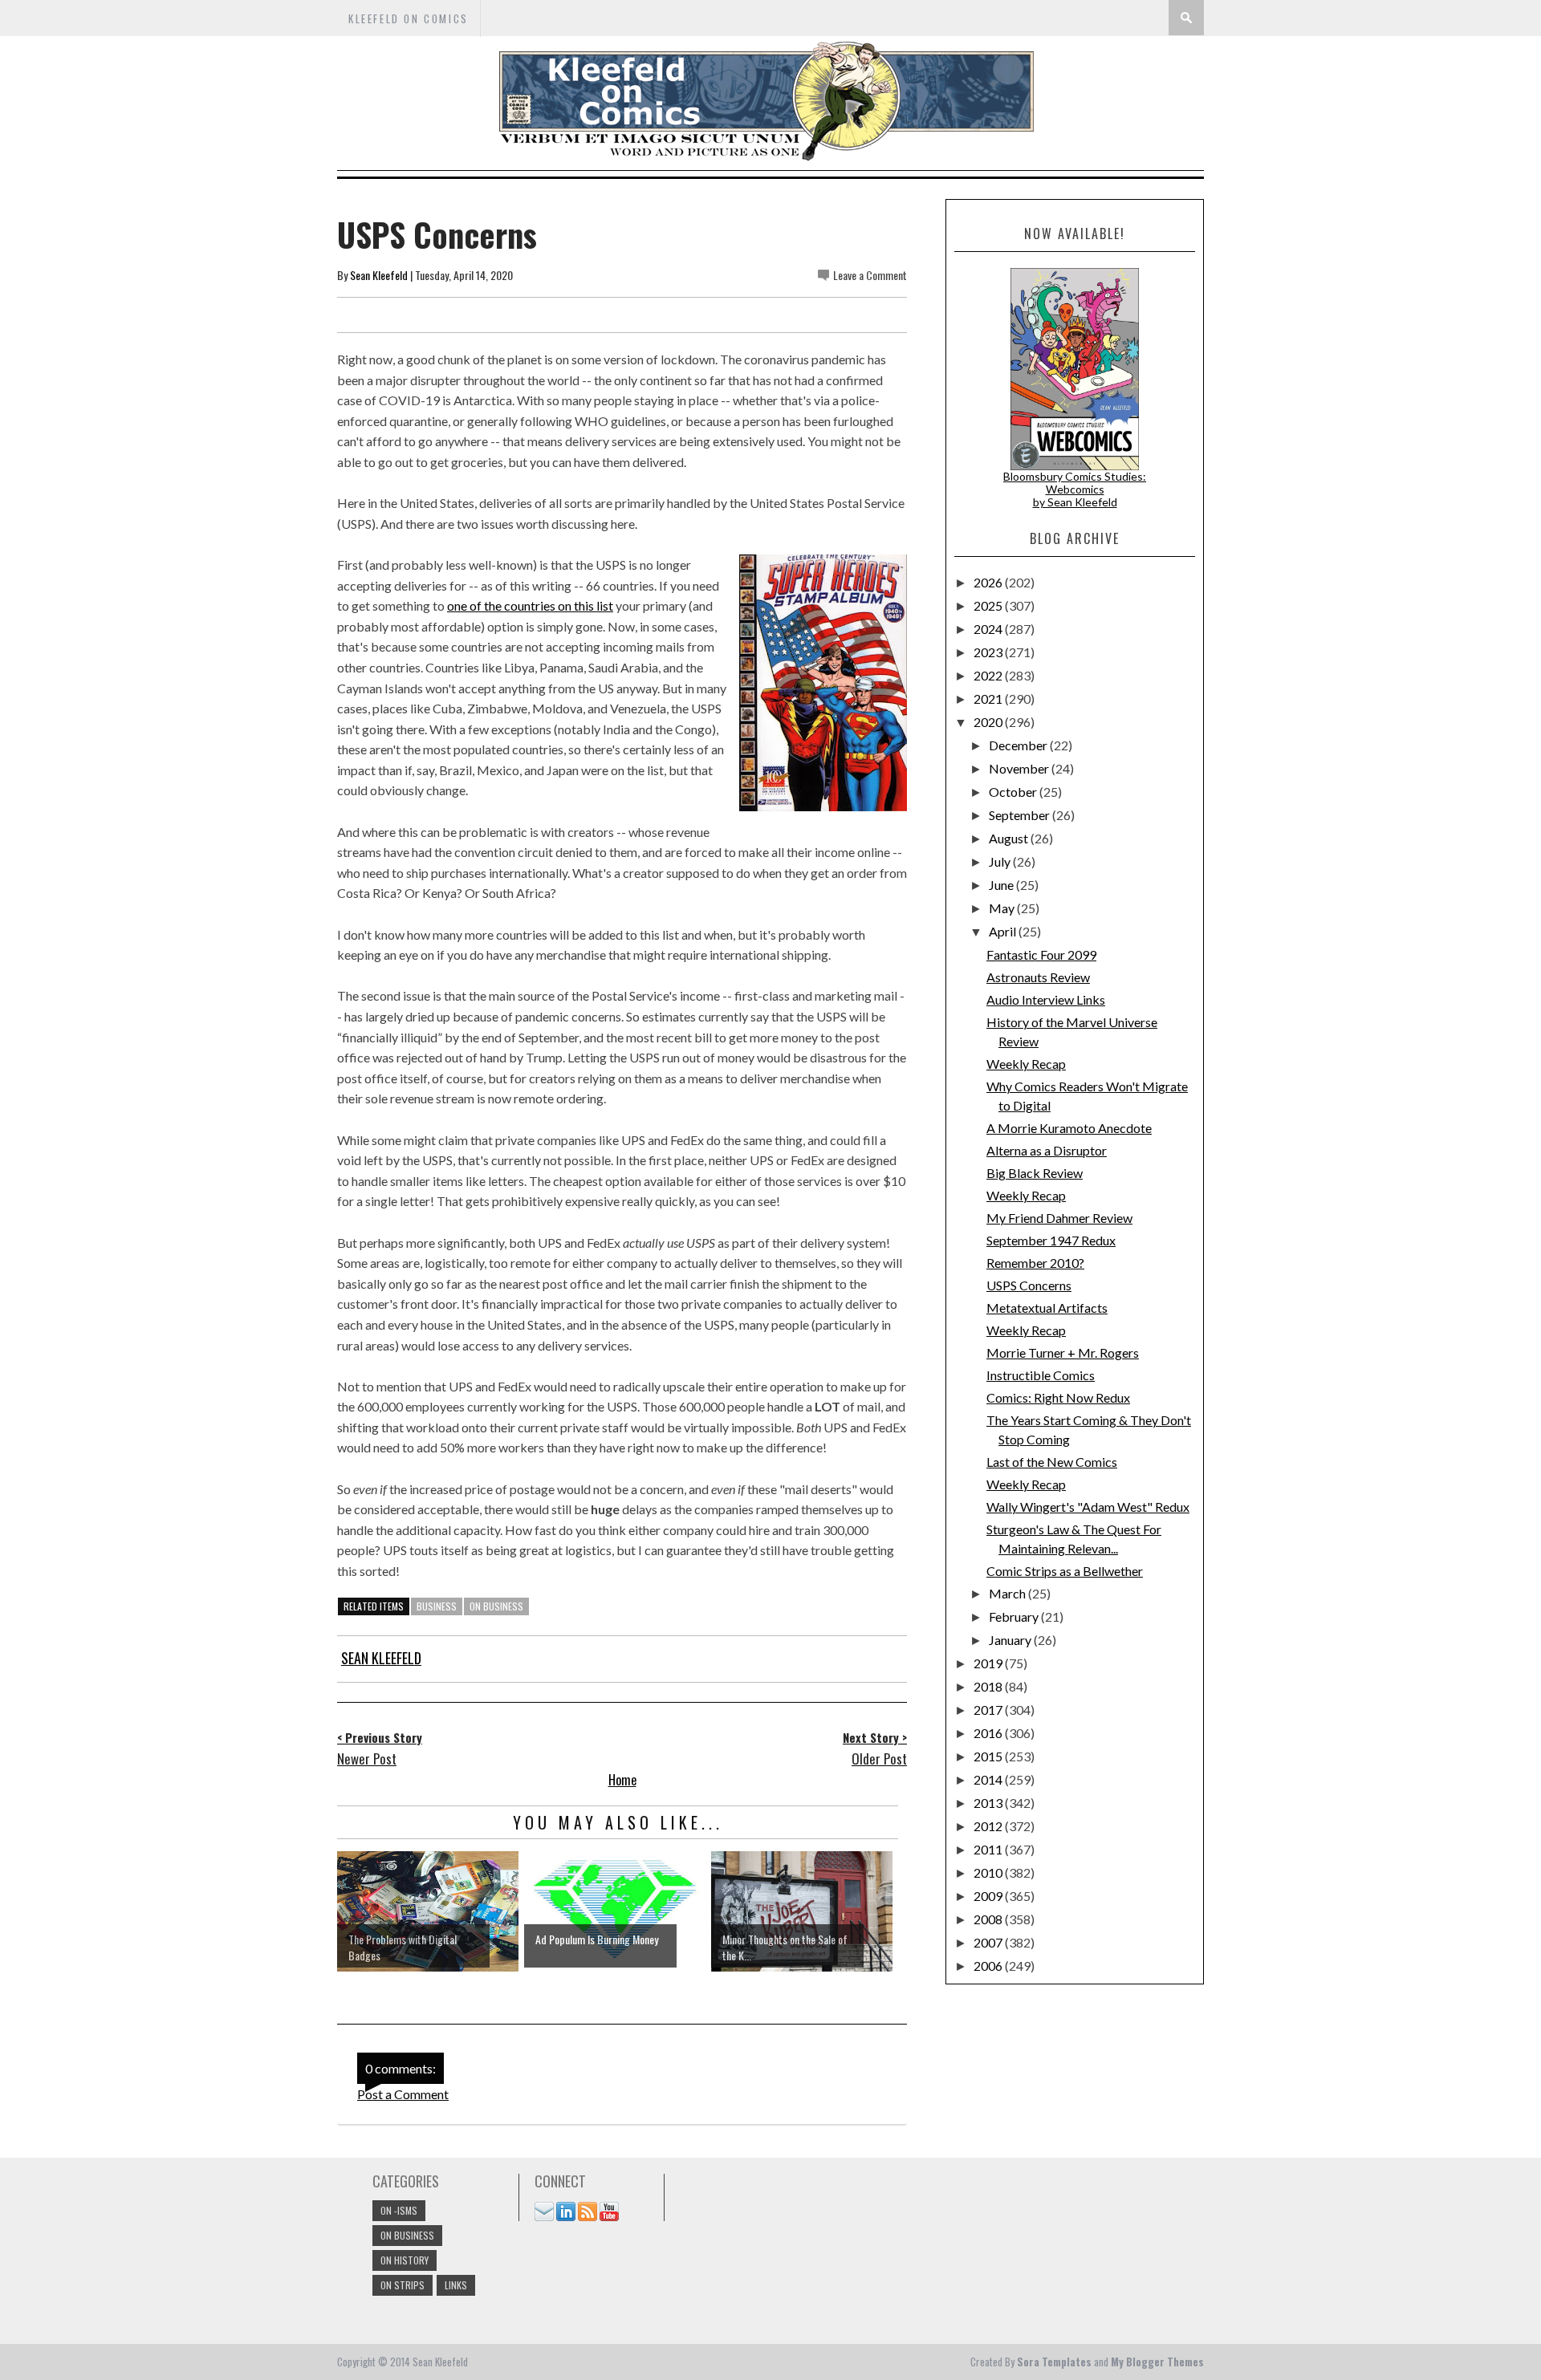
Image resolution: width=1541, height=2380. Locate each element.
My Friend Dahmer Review (1059, 1218)
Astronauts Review (1038, 977)
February (1015, 1616)
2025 (989, 605)
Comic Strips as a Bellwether (1065, 1571)
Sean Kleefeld (379, 275)
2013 (989, 1803)
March (1008, 1593)
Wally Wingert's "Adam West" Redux (1088, 1507)
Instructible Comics (1041, 1375)
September (1021, 815)
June (1002, 885)
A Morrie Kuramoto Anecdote (1069, 1128)
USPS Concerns (1029, 1285)
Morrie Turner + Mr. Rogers (1063, 1352)
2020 (989, 722)
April (1004, 931)
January (1011, 1640)
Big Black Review (1035, 1173)
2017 (989, 1710)
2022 (989, 675)
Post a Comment (403, 2094)
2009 (989, 1896)
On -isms (399, 2210)
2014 (989, 1779)
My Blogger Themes (1157, 2362)
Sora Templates (1054, 2362)
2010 (989, 1872)
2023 (989, 652)
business (437, 1606)
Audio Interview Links (1046, 999)
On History (405, 2260)
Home (622, 1780)
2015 (989, 1756)
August (1010, 838)
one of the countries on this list (530, 605)
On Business (496, 1606)
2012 (989, 1826)
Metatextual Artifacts (1047, 1308)
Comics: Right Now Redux (1058, 1397)
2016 (989, 1733)
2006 (989, 1966)
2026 (989, 582)
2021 (989, 699)
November (1020, 768)
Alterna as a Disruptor (1047, 1150)
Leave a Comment (870, 275)
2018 (989, 1686)
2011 (989, 1849)
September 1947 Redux (1051, 1240)
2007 (989, 1942)
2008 (989, 1919)
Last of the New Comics (1052, 1462)
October (1014, 792)
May (1003, 908)
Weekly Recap (1026, 1064)
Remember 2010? (1035, 1263)
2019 (989, 1663)
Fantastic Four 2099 (1041, 954)
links (456, 2285)
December (1019, 745)
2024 (989, 629)
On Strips (403, 2285)
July (1001, 861)
